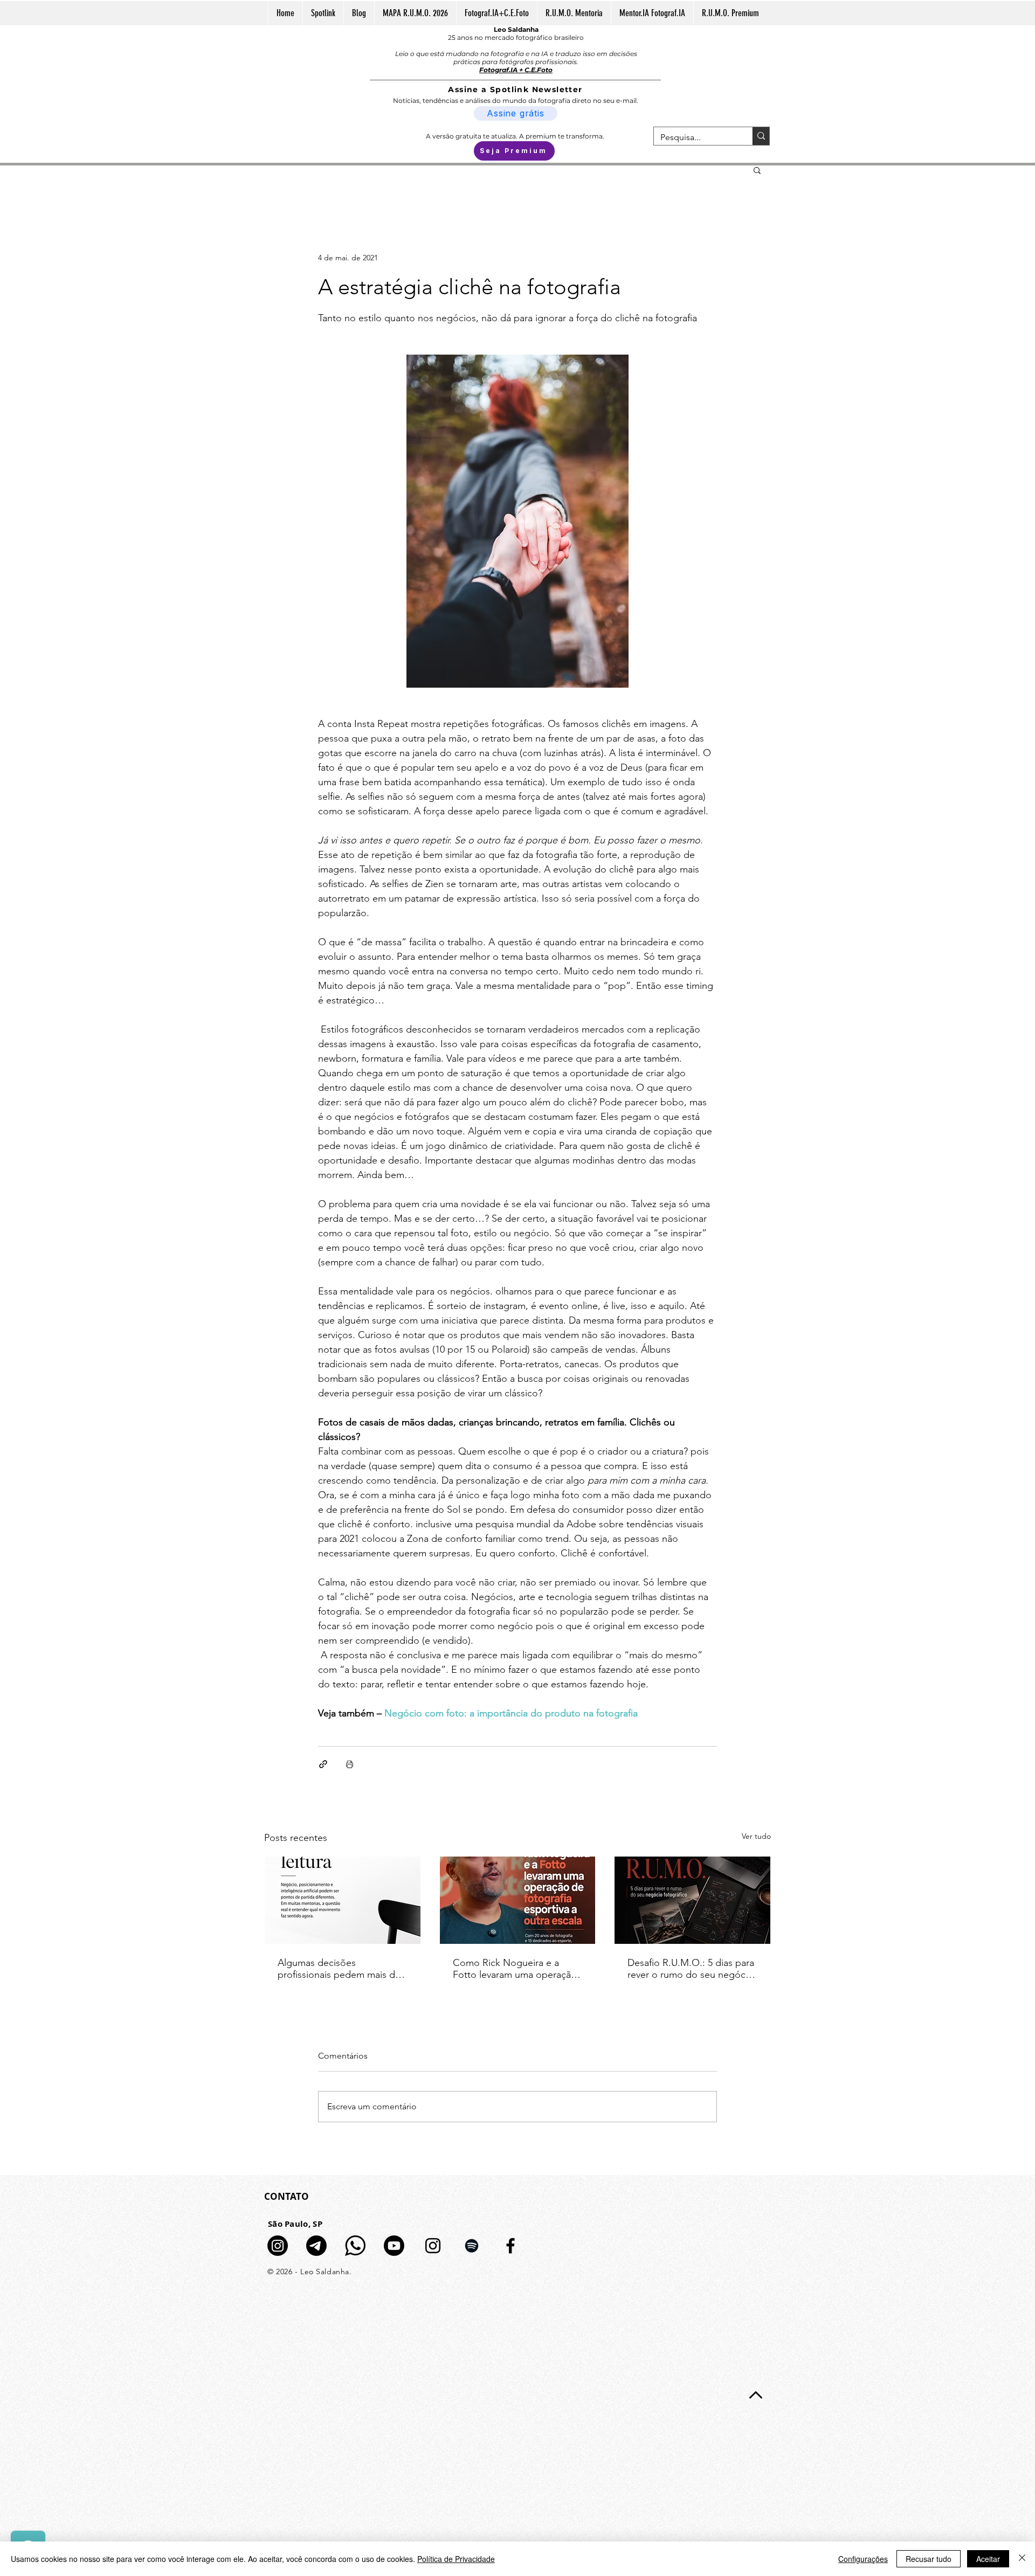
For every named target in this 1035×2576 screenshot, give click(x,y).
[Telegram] (316, 2246)
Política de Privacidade (456, 2559)
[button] (757, 170)
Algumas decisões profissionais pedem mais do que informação (339, 1969)
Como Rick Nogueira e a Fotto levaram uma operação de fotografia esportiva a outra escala (515, 1969)
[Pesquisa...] (761, 136)
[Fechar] (1022, 2559)
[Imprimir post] (350, 1764)
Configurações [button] (863, 2559)
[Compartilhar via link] (323, 1764)
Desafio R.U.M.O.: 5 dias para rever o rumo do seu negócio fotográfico (691, 1969)
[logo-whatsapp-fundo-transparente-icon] (355, 2246)
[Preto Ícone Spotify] (472, 2246)
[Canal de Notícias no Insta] (278, 2246)
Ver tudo (756, 1836)
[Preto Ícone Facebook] (510, 2246)
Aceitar (988, 2559)
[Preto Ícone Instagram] (433, 2246)
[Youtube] (394, 2246)
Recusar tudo (929, 2559)
